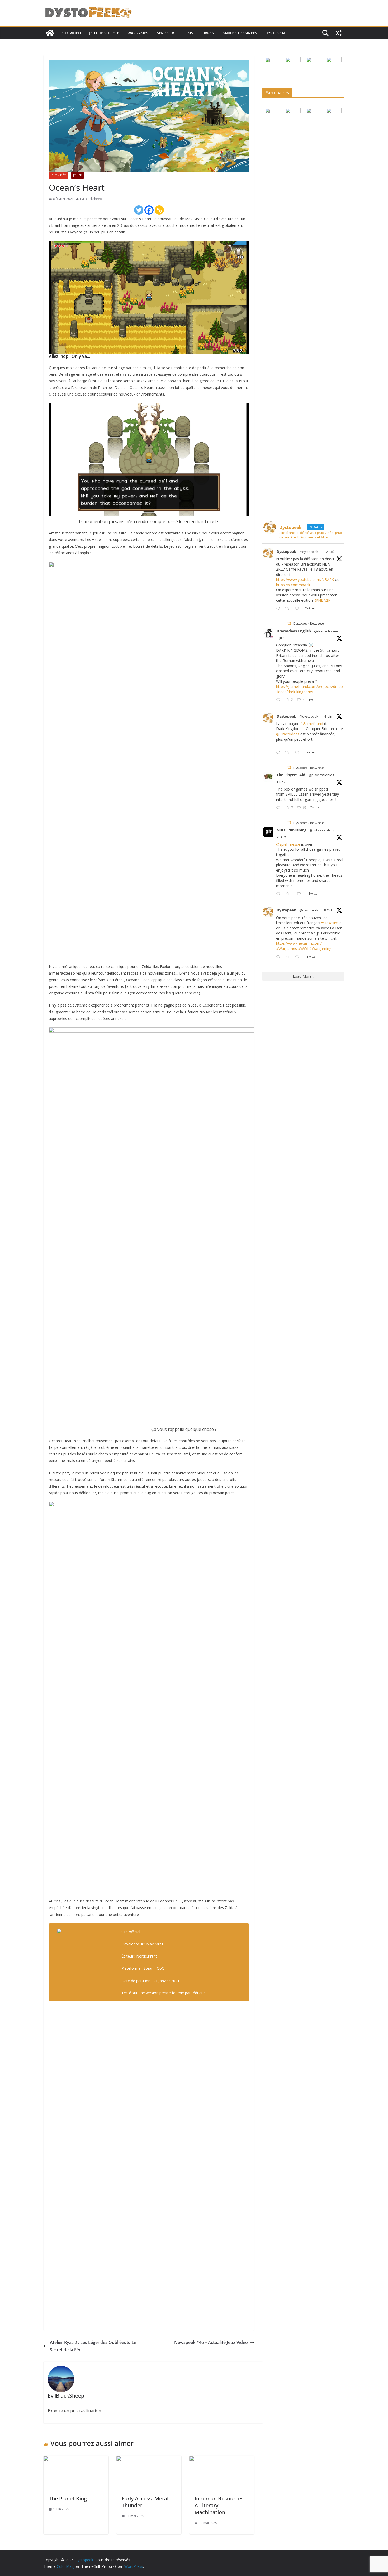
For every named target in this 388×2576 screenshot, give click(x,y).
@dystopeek (309, 552)
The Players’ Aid (291, 775)
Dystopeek (286, 551)
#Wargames (287, 949)
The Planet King (68, 2499)
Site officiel (131, 1932)
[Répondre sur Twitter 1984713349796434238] (279, 808)
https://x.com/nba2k (293, 585)
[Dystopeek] (50, 33)
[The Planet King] (76, 2460)
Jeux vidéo (71, 33)
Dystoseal (276, 33)
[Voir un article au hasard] (338, 33)
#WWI (303, 949)
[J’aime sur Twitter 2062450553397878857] (299, 753)
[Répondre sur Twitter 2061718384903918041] (279, 700)
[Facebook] (149, 210)
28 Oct (281, 837)
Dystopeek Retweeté (309, 624)
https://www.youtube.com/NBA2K (305, 579)
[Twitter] (139, 210)
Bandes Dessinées (240, 33)
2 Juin (281, 638)
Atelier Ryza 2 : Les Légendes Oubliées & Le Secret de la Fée (93, 2346)
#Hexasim (330, 923)
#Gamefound (312, 724)
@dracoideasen (326, 631)
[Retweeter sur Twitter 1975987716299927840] (289, 957)
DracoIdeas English (294, 631)
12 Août (330, 552)
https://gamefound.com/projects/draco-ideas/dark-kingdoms (309, 689)
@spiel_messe (288, 844)
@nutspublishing (322, 830)
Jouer (77, 175)
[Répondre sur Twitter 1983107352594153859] (279, 894)
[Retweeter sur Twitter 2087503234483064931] (289, 609)
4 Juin (328, 716)
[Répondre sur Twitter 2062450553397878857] (279, 753)
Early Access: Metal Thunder (145, 2502)
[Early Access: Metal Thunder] (149, 2460)
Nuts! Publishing (292, 830)
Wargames (138, 33)
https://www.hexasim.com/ (299, 943)
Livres (208, 33)
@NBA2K (323, 600)
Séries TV (165, 33)
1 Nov (281, 782)
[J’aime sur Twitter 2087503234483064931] (299, 609)
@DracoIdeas (288, 734)
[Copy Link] (159, 210)
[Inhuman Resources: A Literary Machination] (222, 2460)
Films (188, 33)
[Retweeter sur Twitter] (289, 624)
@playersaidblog (321, 775)
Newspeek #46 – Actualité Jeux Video (211, 2342)
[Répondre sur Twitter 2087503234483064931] (279, 609)
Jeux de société (104, 33)
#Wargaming (320, 949)
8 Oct (328, 910)
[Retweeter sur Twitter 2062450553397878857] (289, 753)
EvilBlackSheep (91, 199)
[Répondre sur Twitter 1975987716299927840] (279, 957)
